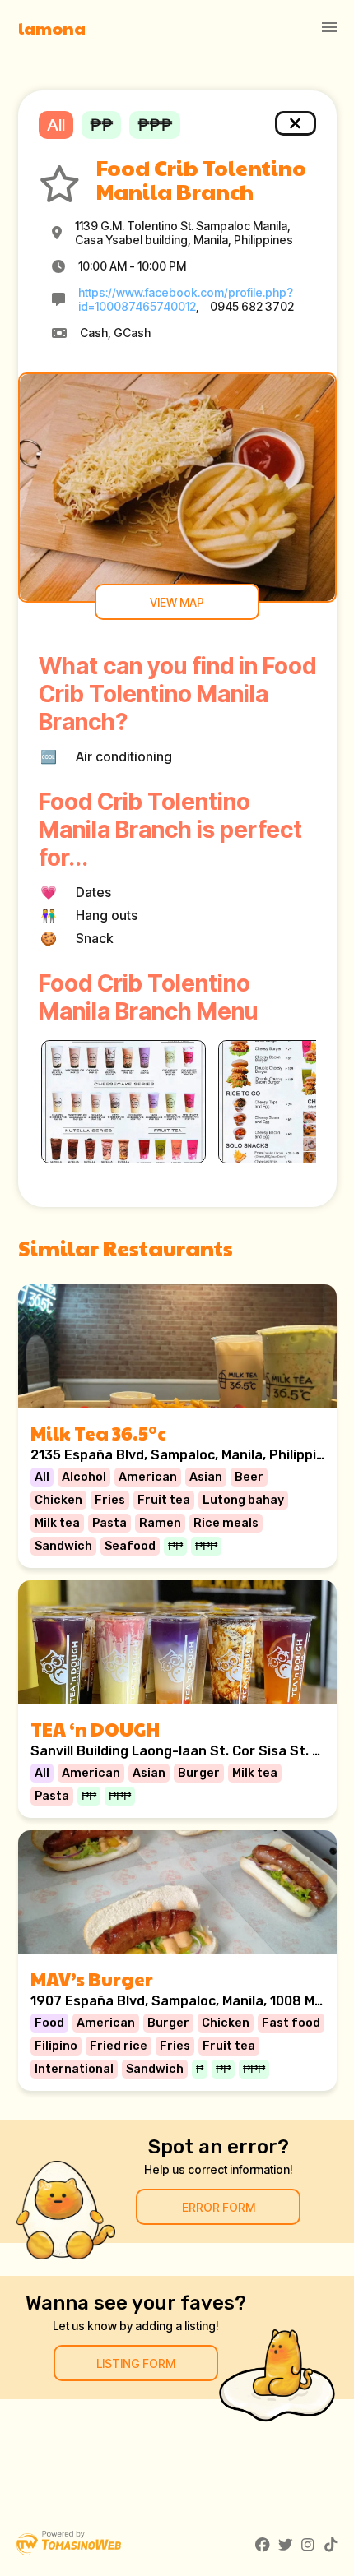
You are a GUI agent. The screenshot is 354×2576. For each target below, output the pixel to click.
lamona (52, 28)
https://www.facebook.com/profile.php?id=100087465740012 (186, 299)
